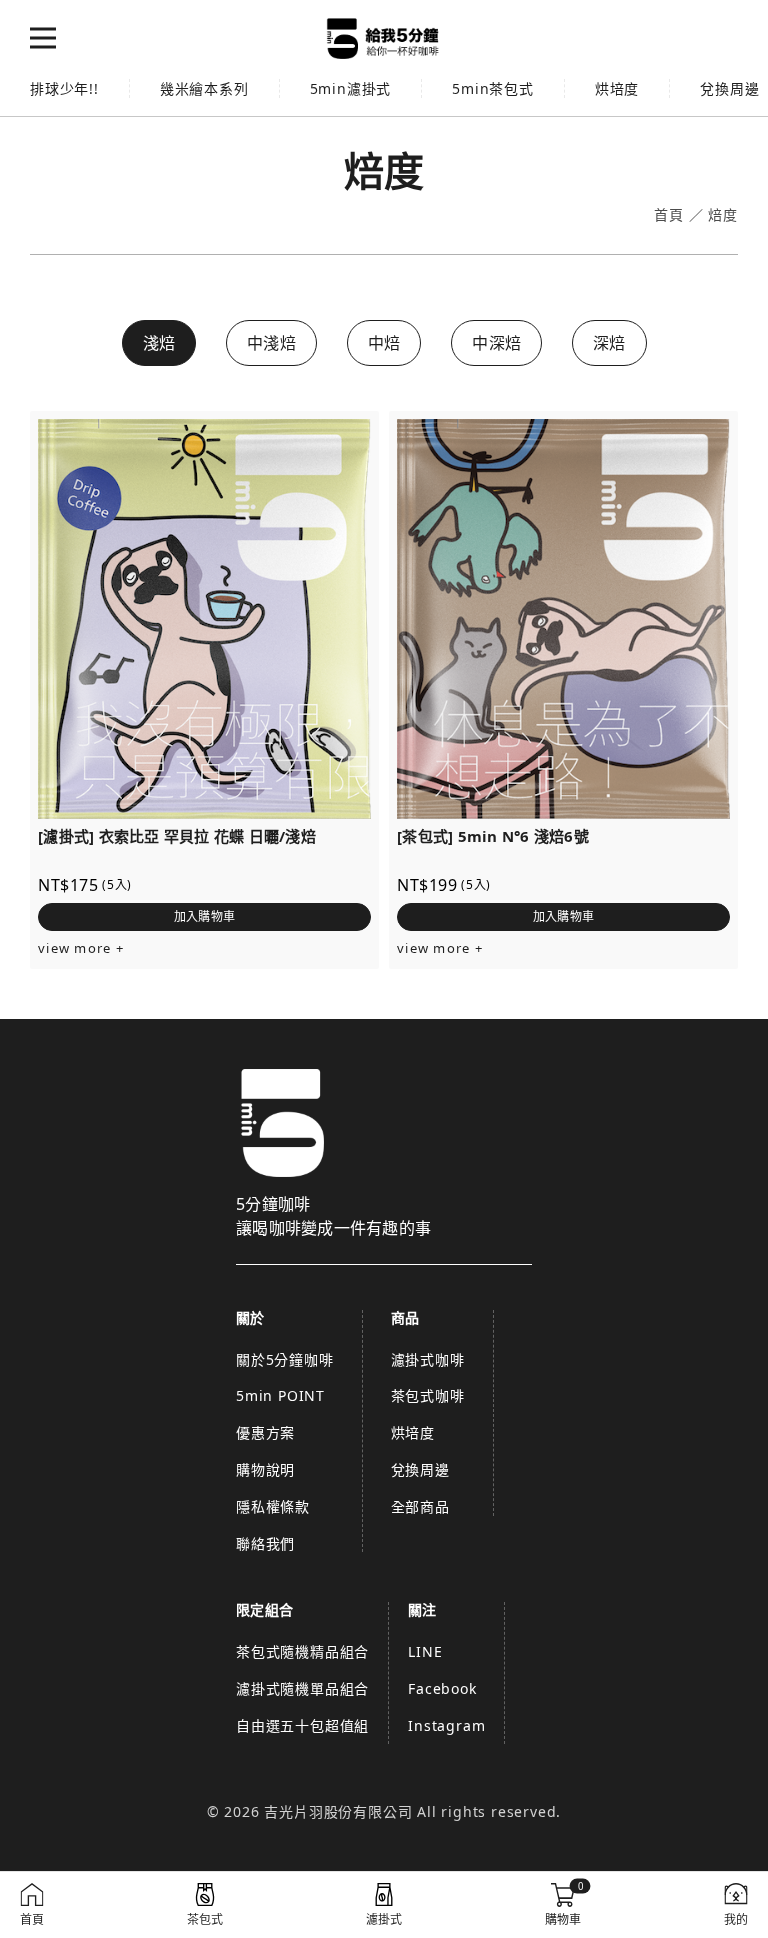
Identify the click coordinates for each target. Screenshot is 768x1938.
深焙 (609, 343)
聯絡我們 (265, 1543)
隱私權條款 (273, 1506)
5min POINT (280, 1395)
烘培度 (617, 88)
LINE (425, 1651)
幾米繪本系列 (204, 88)
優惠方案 (265, 1432)
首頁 (669, 215)
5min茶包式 (493, 88)
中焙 (384, 343)
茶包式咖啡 (428, 1395)
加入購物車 (204, 916)
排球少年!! (64, 88)
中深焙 (496, 343)
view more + (81, 949)
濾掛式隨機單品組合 (302, 1688)
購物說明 (265, 1469)
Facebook (442, 1688)
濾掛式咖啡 (428, 1359)
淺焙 (159, 343)
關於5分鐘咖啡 (285, 1359)
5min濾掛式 (351, 88)
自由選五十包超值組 (302, 1725)
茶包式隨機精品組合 (302, 1651)
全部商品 (420, 1506)
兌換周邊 (420, 1469)
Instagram (446, 1725)
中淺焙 (271, 343)
